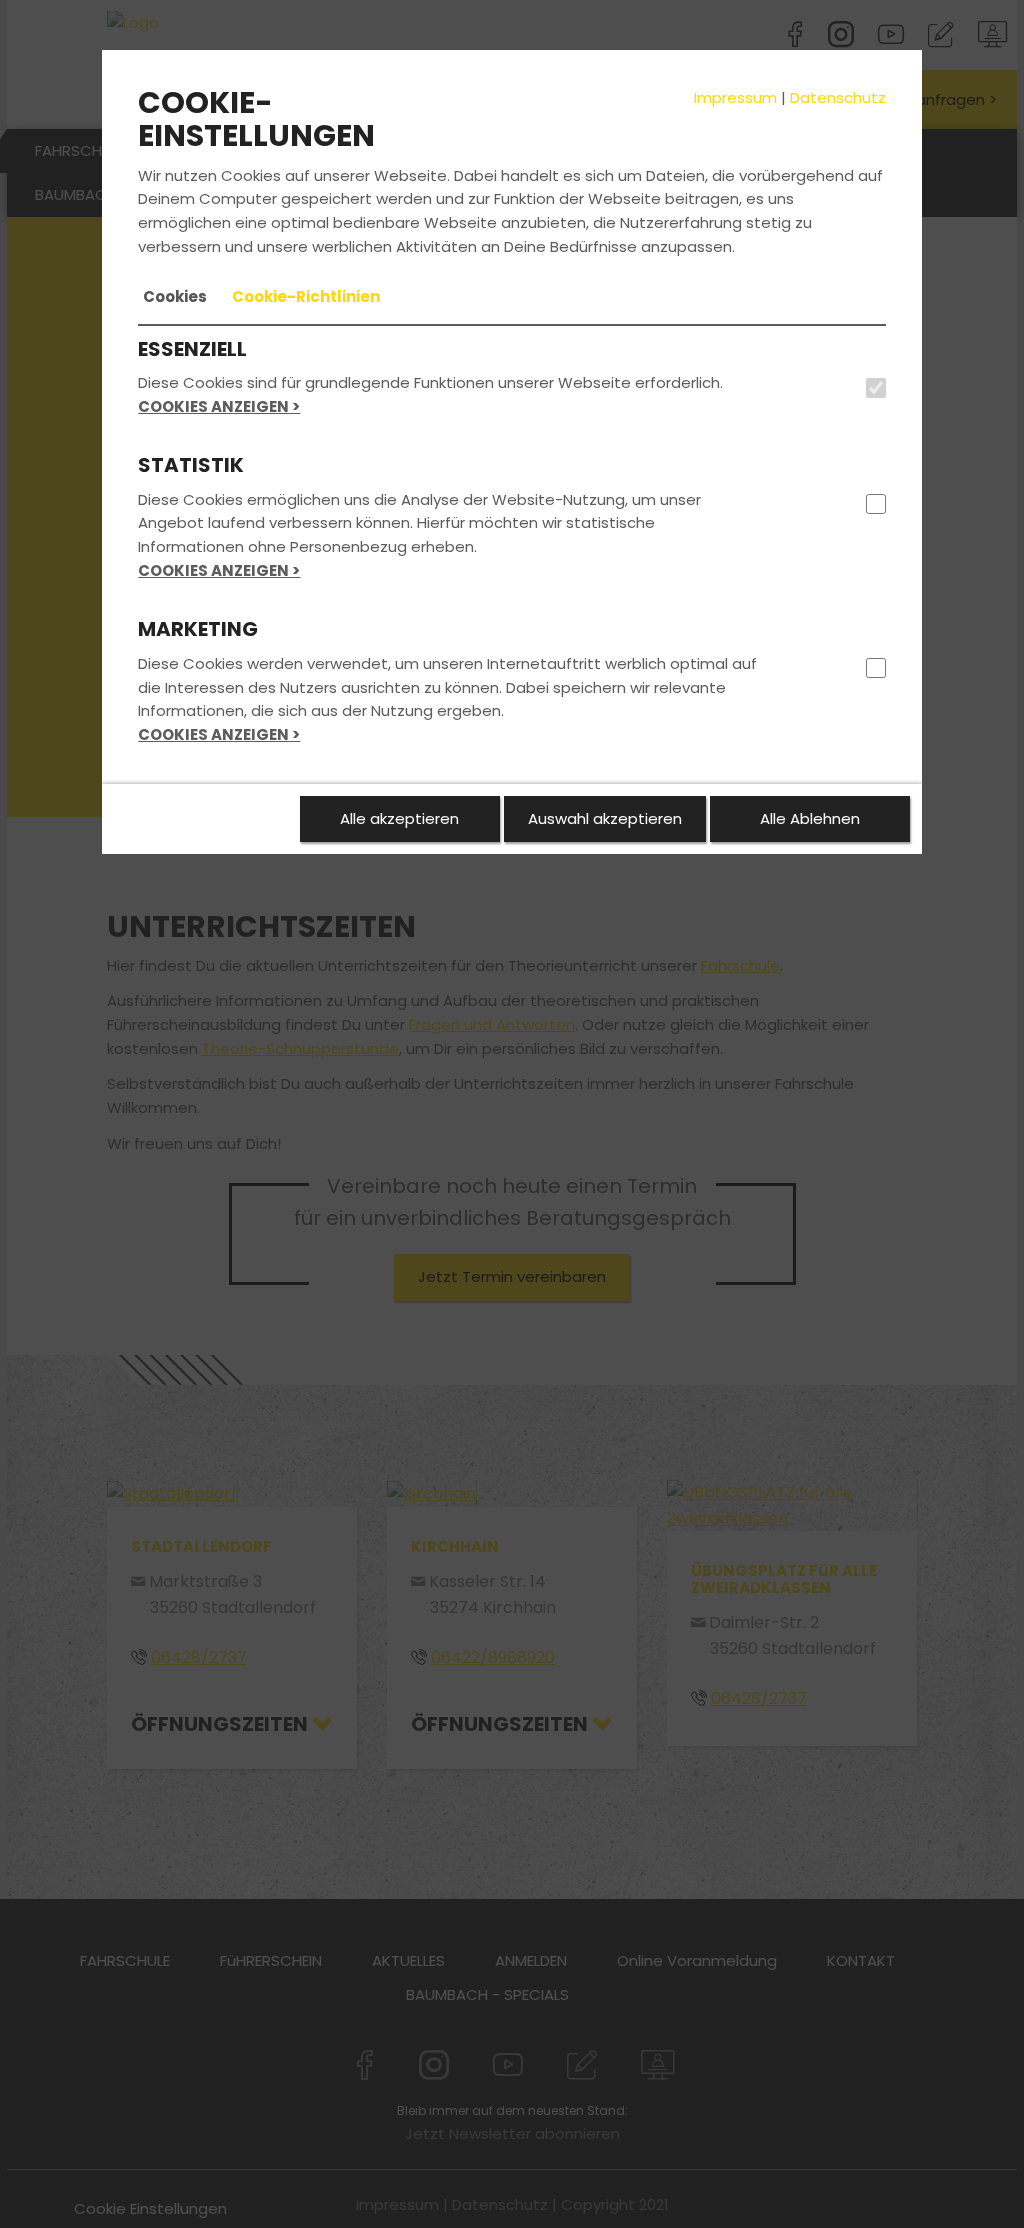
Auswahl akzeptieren (605, 818)
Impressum (735, 97)
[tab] (175, 297)
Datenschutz (838, 97)
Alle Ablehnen (810, 818)
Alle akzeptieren (399, 818)
